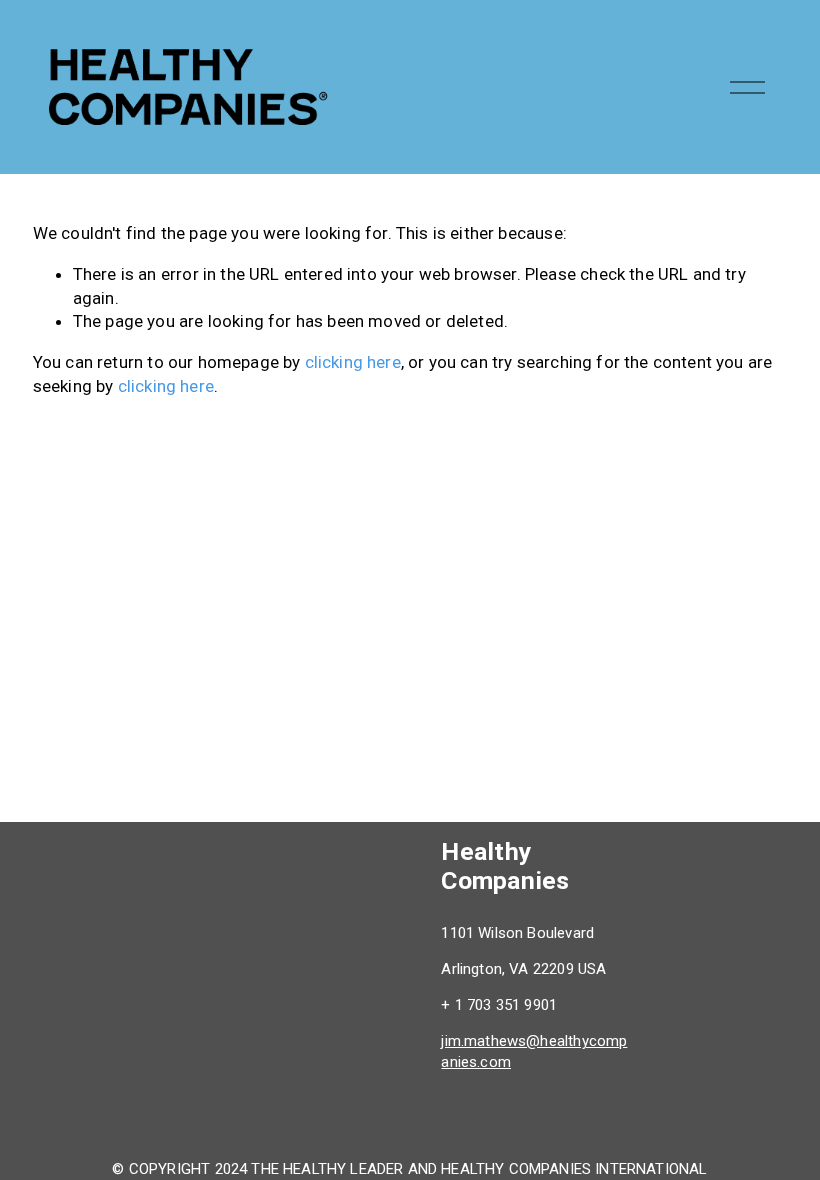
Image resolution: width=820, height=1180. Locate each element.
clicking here (353, 362)
